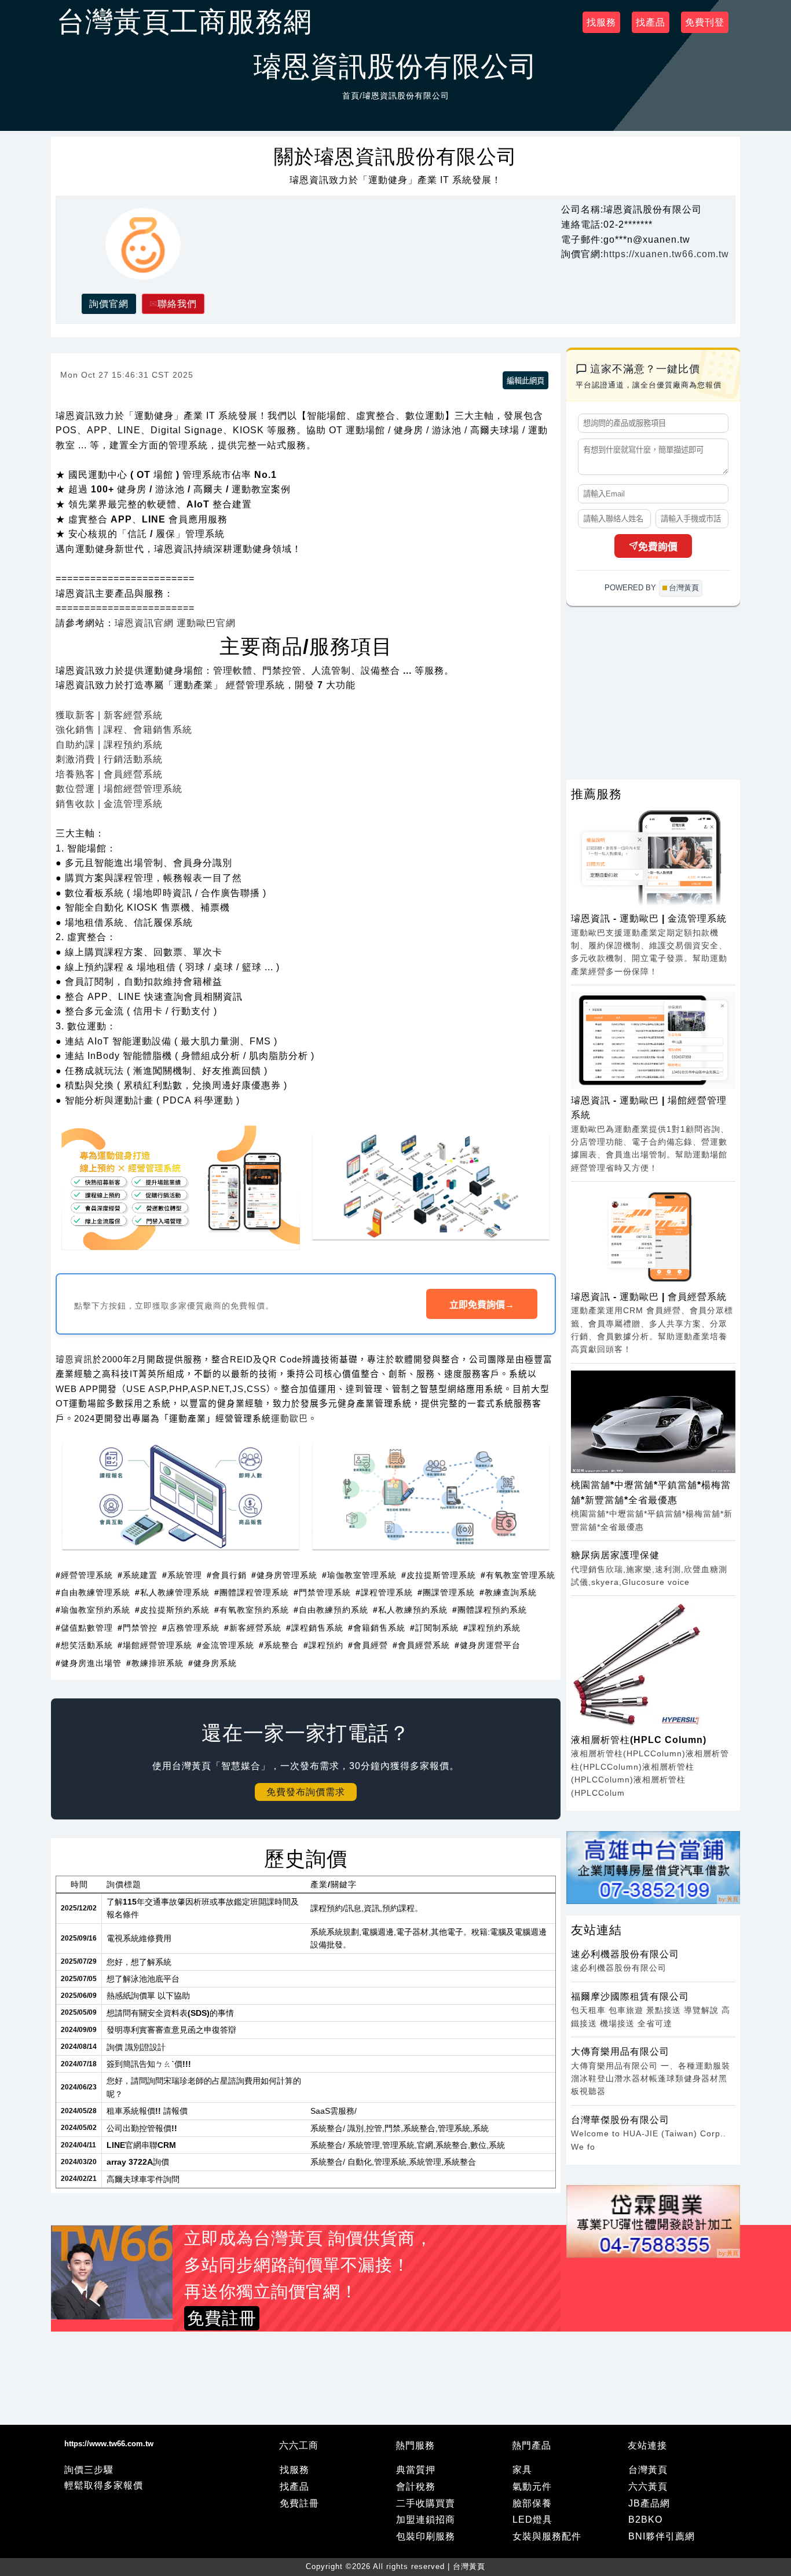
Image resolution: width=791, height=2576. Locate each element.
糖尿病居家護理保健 (615, 1555)
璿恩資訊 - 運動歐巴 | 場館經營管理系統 (649, 1108)
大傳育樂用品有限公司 (620, 2051)
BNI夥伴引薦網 (662, 2536)
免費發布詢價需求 (306, 1792)
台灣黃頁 (648, 2470)
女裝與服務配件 (547, 2536)
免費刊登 (705, 22)
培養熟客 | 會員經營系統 (109, 774)
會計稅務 (416, 2487)
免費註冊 (299, 2503)
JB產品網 (649, 2503)
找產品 (651, 22)
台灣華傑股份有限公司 (620, 2120)
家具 (522, 2470)
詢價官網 (109, 304)
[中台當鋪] (653, 1868)
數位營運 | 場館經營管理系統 (119, 789)
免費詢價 (658, 547)
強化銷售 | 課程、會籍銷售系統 (124, 730)
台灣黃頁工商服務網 (184, 22)
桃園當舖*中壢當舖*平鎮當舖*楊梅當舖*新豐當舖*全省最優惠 (651, 1492)
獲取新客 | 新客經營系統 (109, 715)
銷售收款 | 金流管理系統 (109, 804)
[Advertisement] (306, 2389)
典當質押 (416, 2470)
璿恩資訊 (74, 1360)
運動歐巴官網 (206, 623)
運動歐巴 (290, 1419)
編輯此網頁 (525, 381)
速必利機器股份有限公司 (625, 1954)
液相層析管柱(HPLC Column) (639, 1740)
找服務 (601, 22)
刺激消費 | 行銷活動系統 (109, 759)
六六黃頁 (648, 2487)
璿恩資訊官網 (144, 623)
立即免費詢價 (482, 1305)
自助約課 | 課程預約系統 (109, 745)
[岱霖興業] (653, 2221)
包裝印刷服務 (426, 2536)
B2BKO (645, 2520)
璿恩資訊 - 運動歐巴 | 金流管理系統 (649, 918)
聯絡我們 (177, 304)
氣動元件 (532, 2487)
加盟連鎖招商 (426, 2520)
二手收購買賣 (426, 2503)
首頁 (351, 96)
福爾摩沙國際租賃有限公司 (630, 1996)
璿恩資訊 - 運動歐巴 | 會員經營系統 (649, 1297)
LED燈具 (532, 2520)
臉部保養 (532, 2503)
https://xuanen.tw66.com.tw (666, 254)
